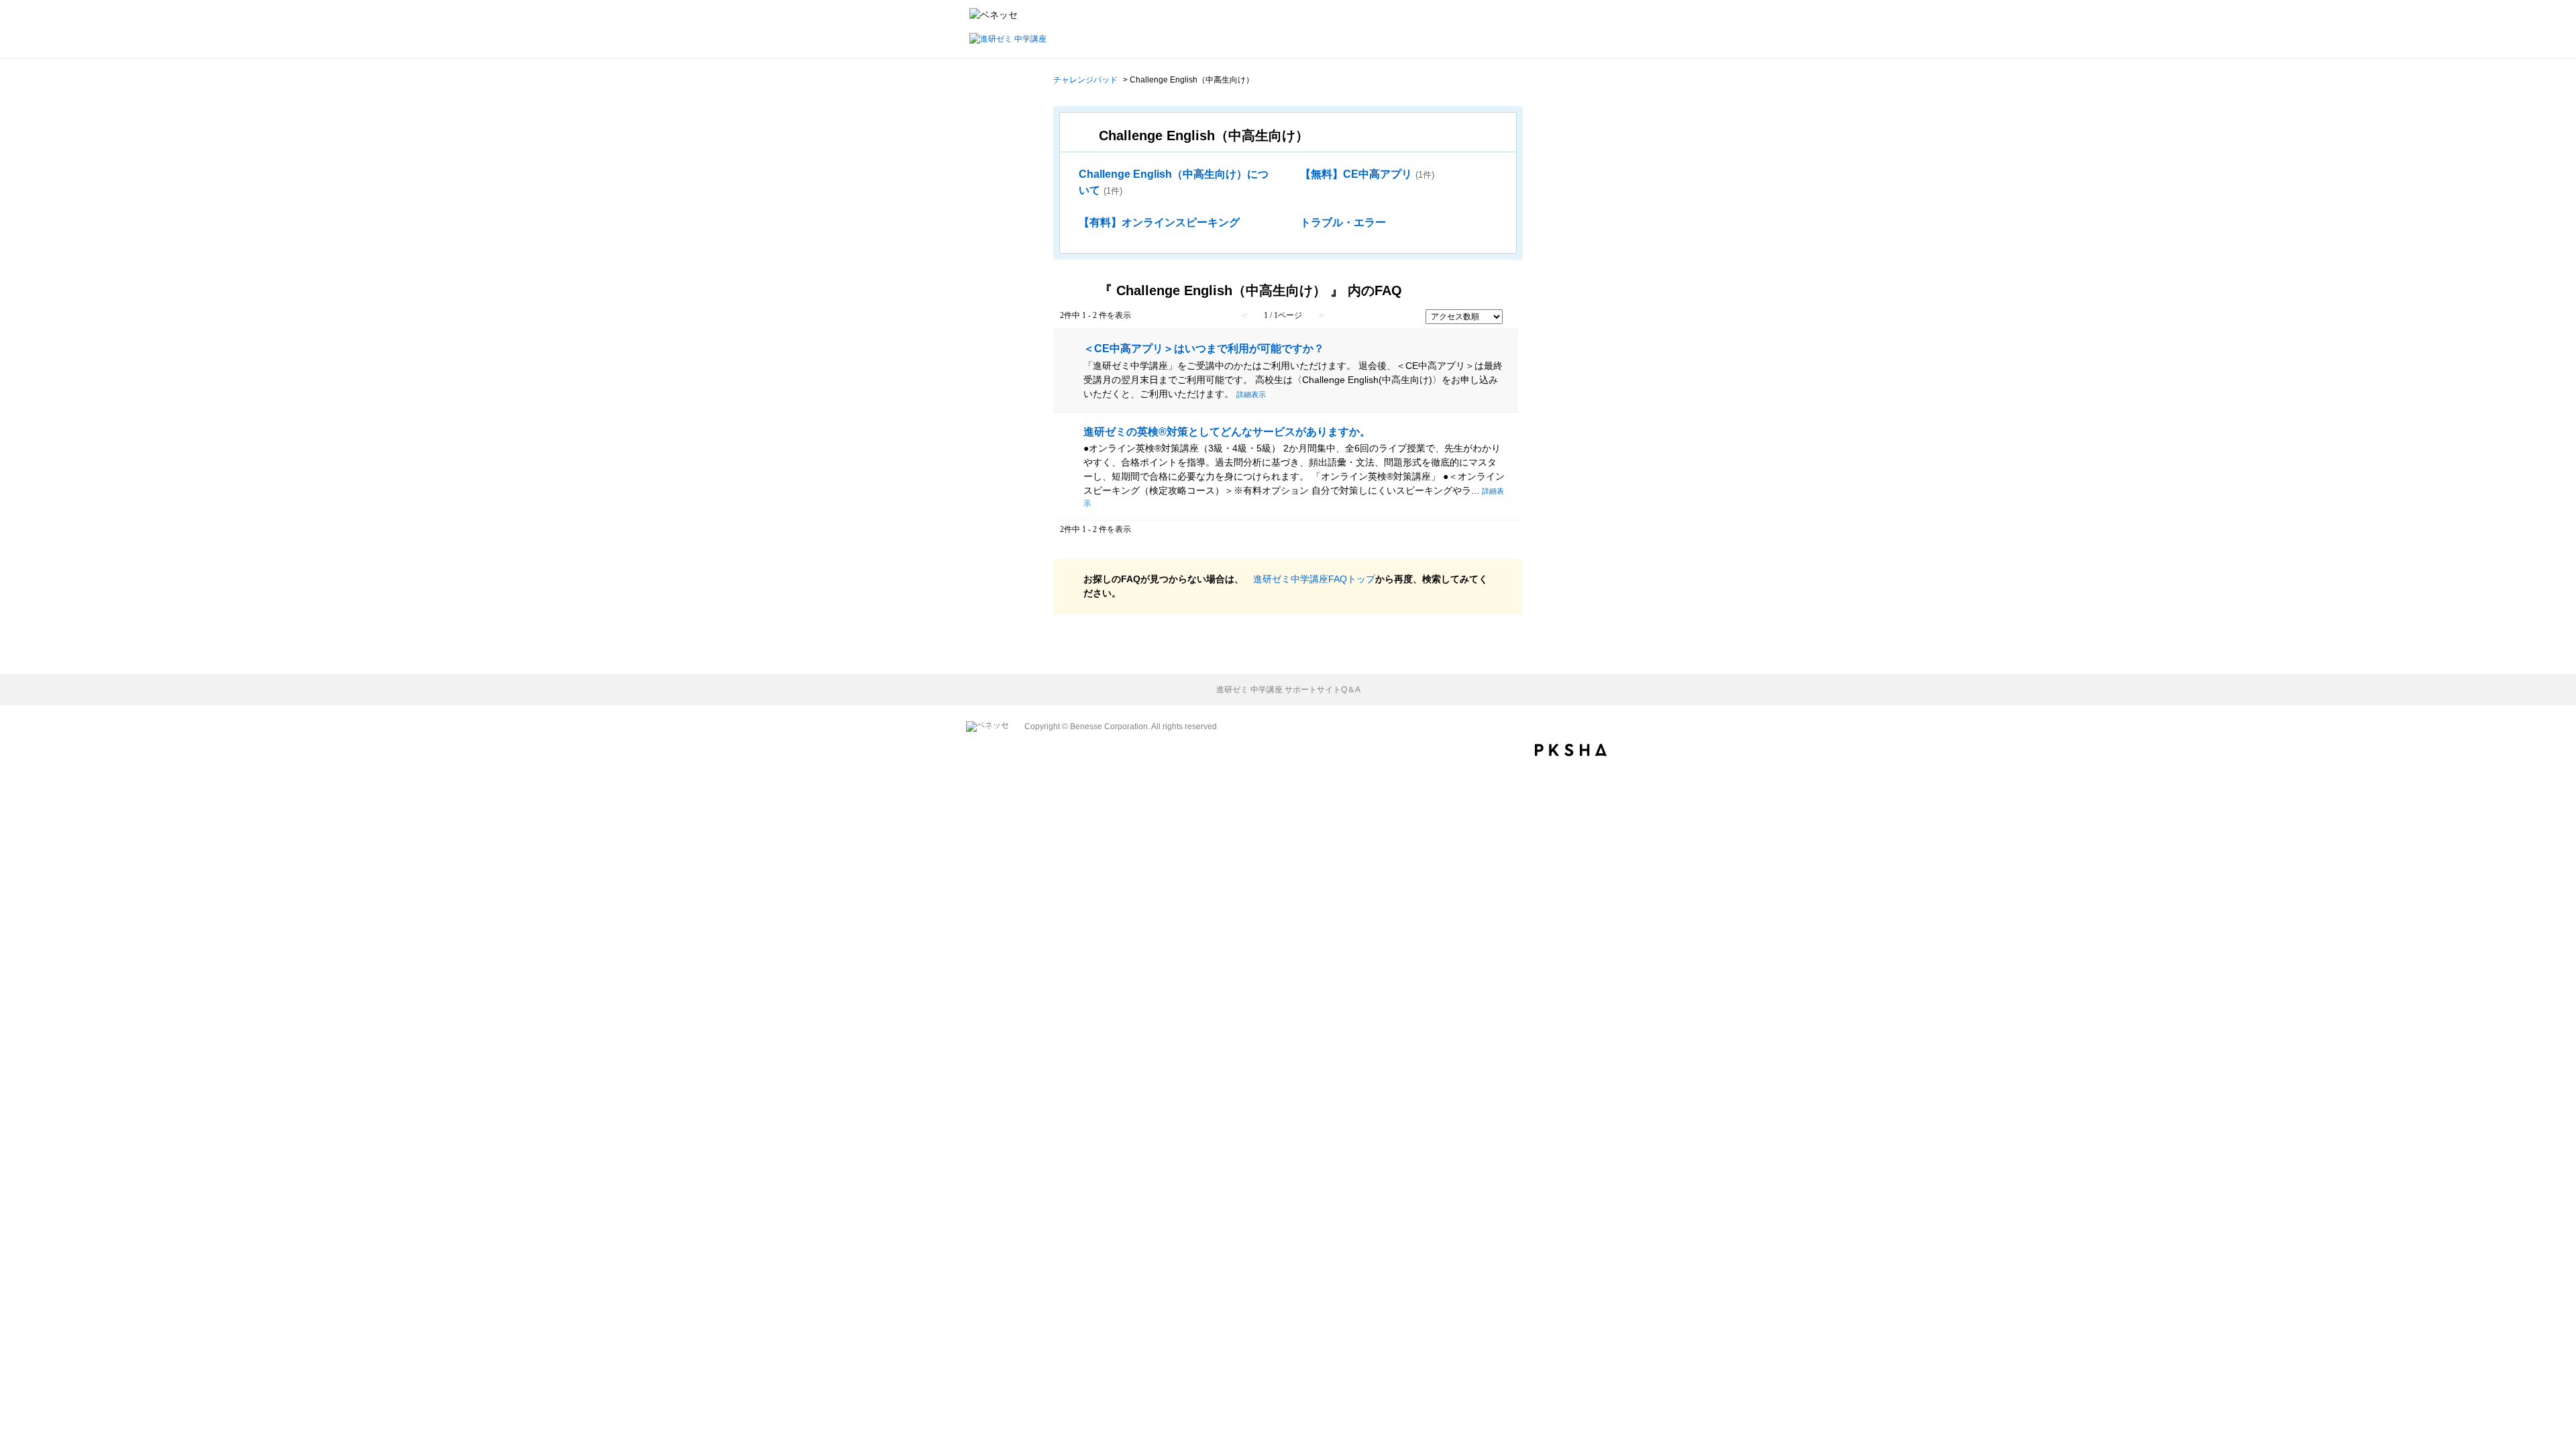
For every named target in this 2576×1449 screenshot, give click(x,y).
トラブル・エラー (1343, 222)
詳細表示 (1251, 394)
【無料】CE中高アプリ (1367, 174)
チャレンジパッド (1085, 80)
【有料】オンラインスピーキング (1159, 222)
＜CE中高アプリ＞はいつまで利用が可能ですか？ (1204, 348)
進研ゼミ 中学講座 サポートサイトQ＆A (1288, 690)
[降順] (1511, 322)
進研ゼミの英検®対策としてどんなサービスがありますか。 (1227, 431)
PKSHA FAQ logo (1571, 750)
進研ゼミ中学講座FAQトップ (1314, 579)
